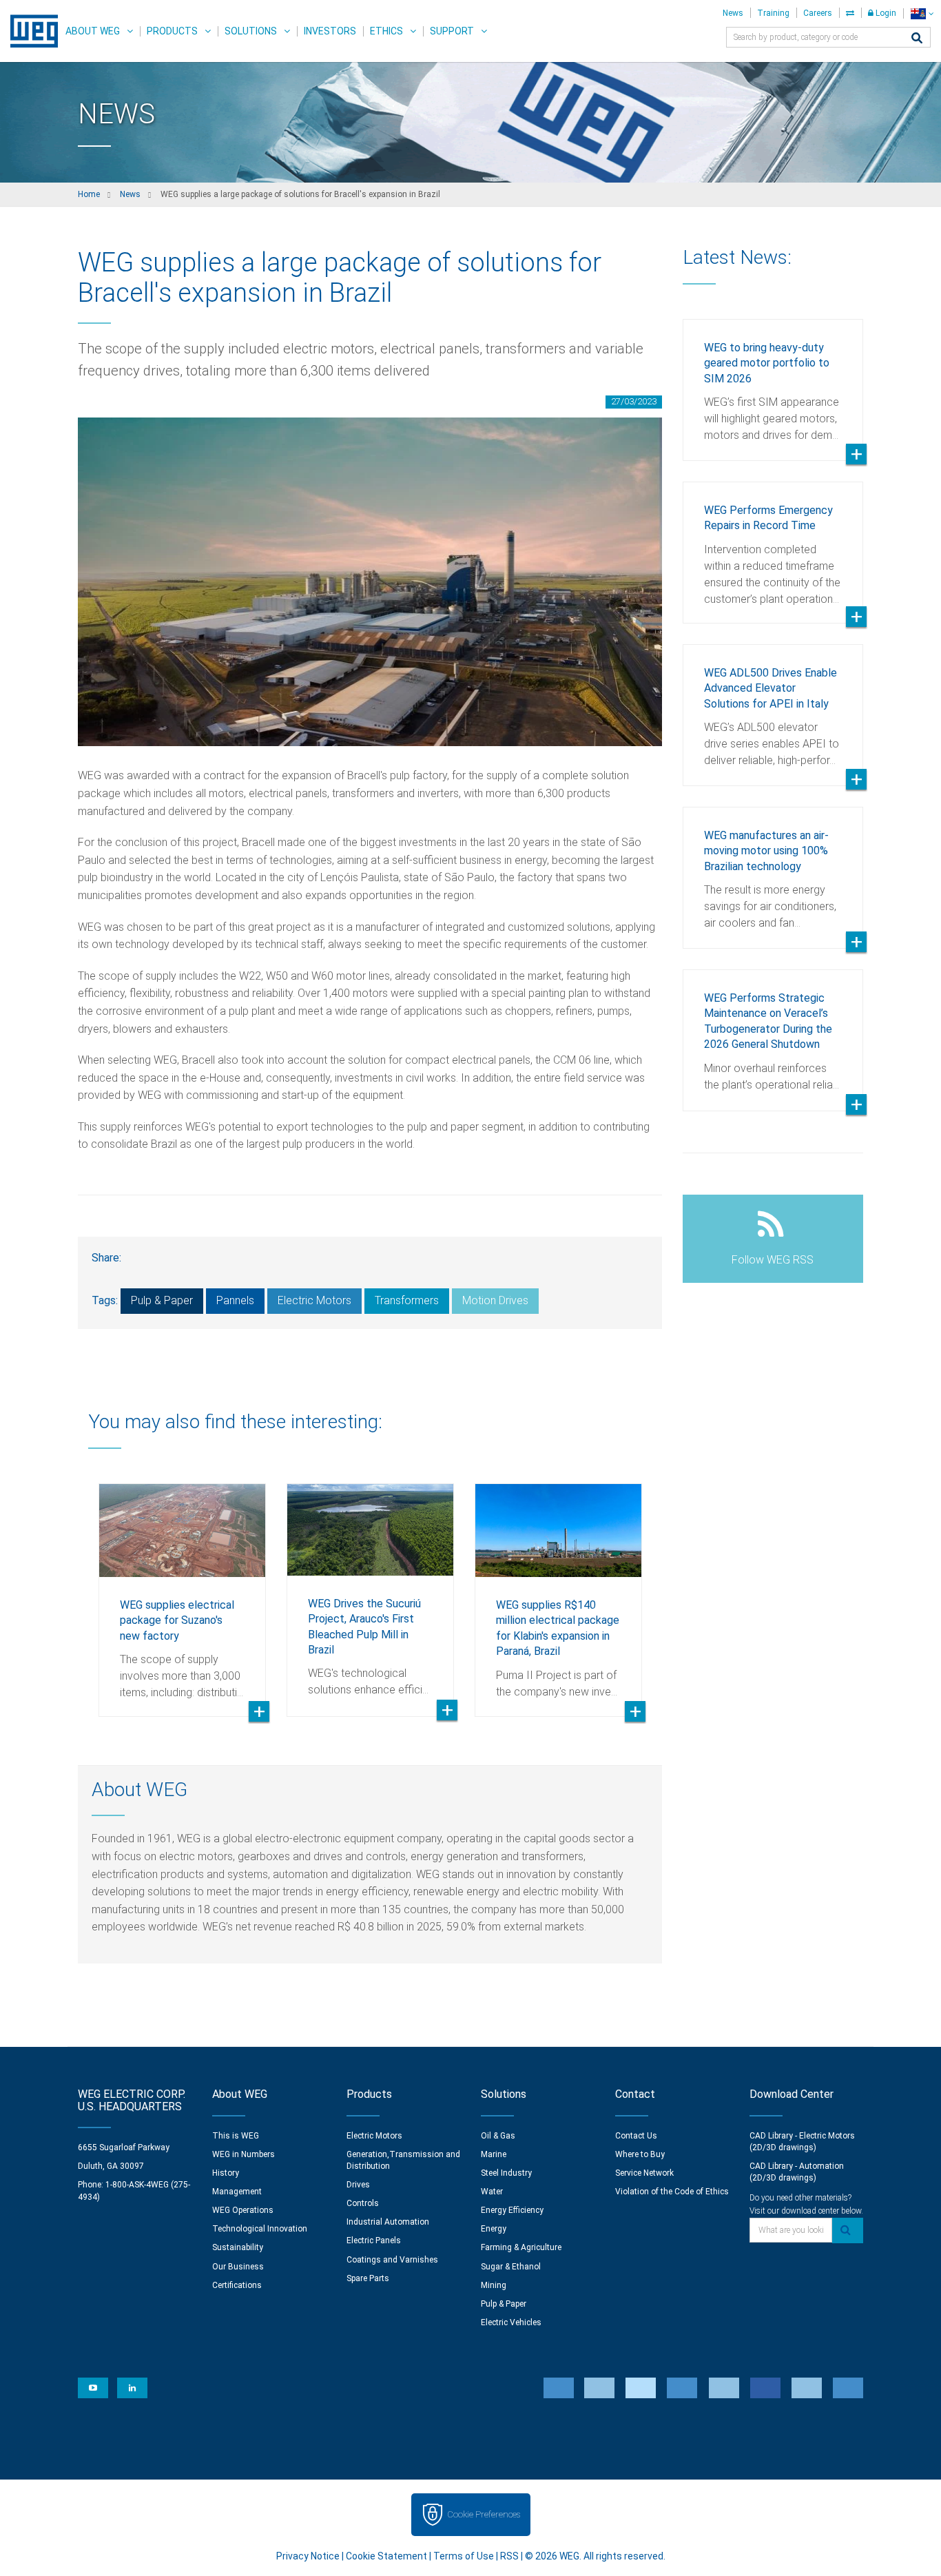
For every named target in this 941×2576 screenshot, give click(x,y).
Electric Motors (314, 1300)
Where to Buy (640, 2154)
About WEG (93, 31)
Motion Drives (495, 1300)
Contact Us (636, 2136)
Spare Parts (368, 2278)
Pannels (235, 1300)
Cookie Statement (386, 2556)
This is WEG (236, 2136)
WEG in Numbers (244, 2154)
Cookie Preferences (484, 2514)
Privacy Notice (308, 2556)
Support (452, 31)
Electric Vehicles (511, 2322)
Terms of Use (464, 2556)
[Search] (917, 39)
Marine (494, 2154)
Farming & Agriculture (521, 2247)
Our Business (238, 2267)
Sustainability (238, 2247)
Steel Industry (506, 2173)
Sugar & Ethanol (511, 2267)
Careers (818, 13)
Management (237, 2192)
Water (492, 2192)
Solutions (251, 31)
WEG (29, 31)
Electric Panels (374, 2240)
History (226, 2173)
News (733, 13)
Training (773, 13)
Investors (330, 31)
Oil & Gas (498, 2136)
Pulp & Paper (162, 1300)
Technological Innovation (260, 2229)
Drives (358, 2185)
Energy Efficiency (512, 2210)
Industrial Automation (388, 2222)
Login (885, 13)
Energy (494, 2229)
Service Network (644, 2173)
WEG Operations (243, 2210)
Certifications (237, 2285)
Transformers (407, 1300)
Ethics (386, 31)
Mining (494, 2285)
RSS (509, 2556)
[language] (922, 13)
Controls (363, 2203)
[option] (182, 1590)
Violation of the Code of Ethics (672, 2192)
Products (172, 31)
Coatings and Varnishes (392, 2260)
